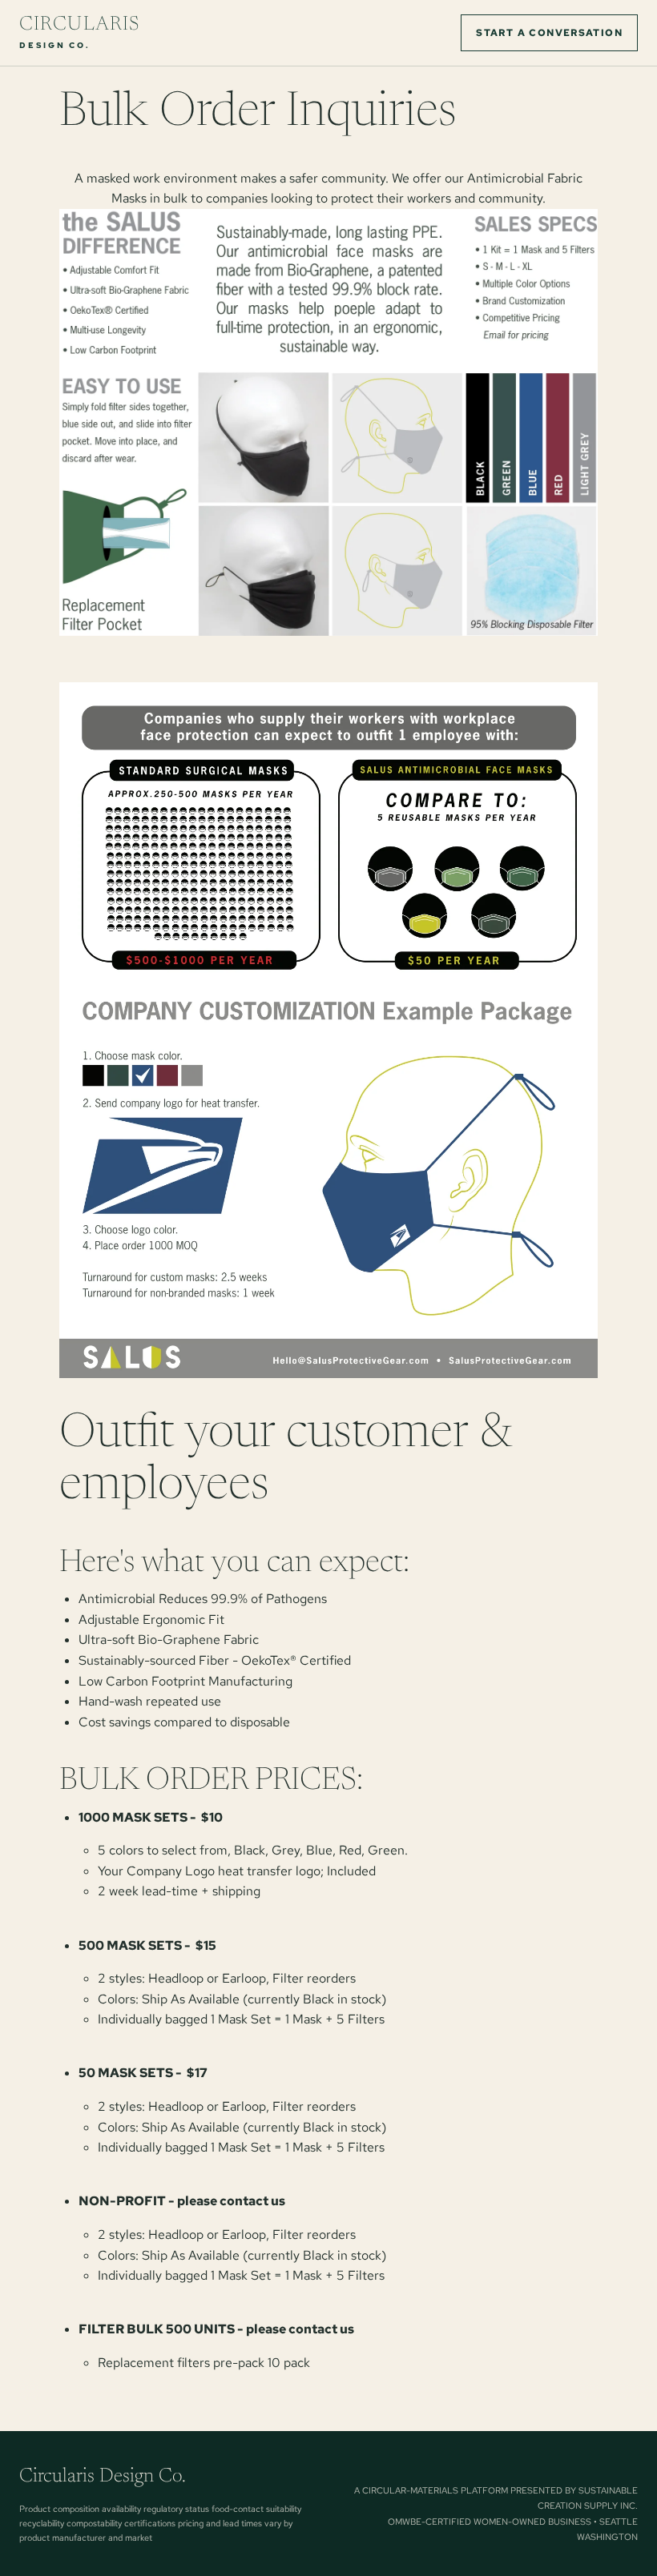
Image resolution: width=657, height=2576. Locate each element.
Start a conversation (549, 33)
